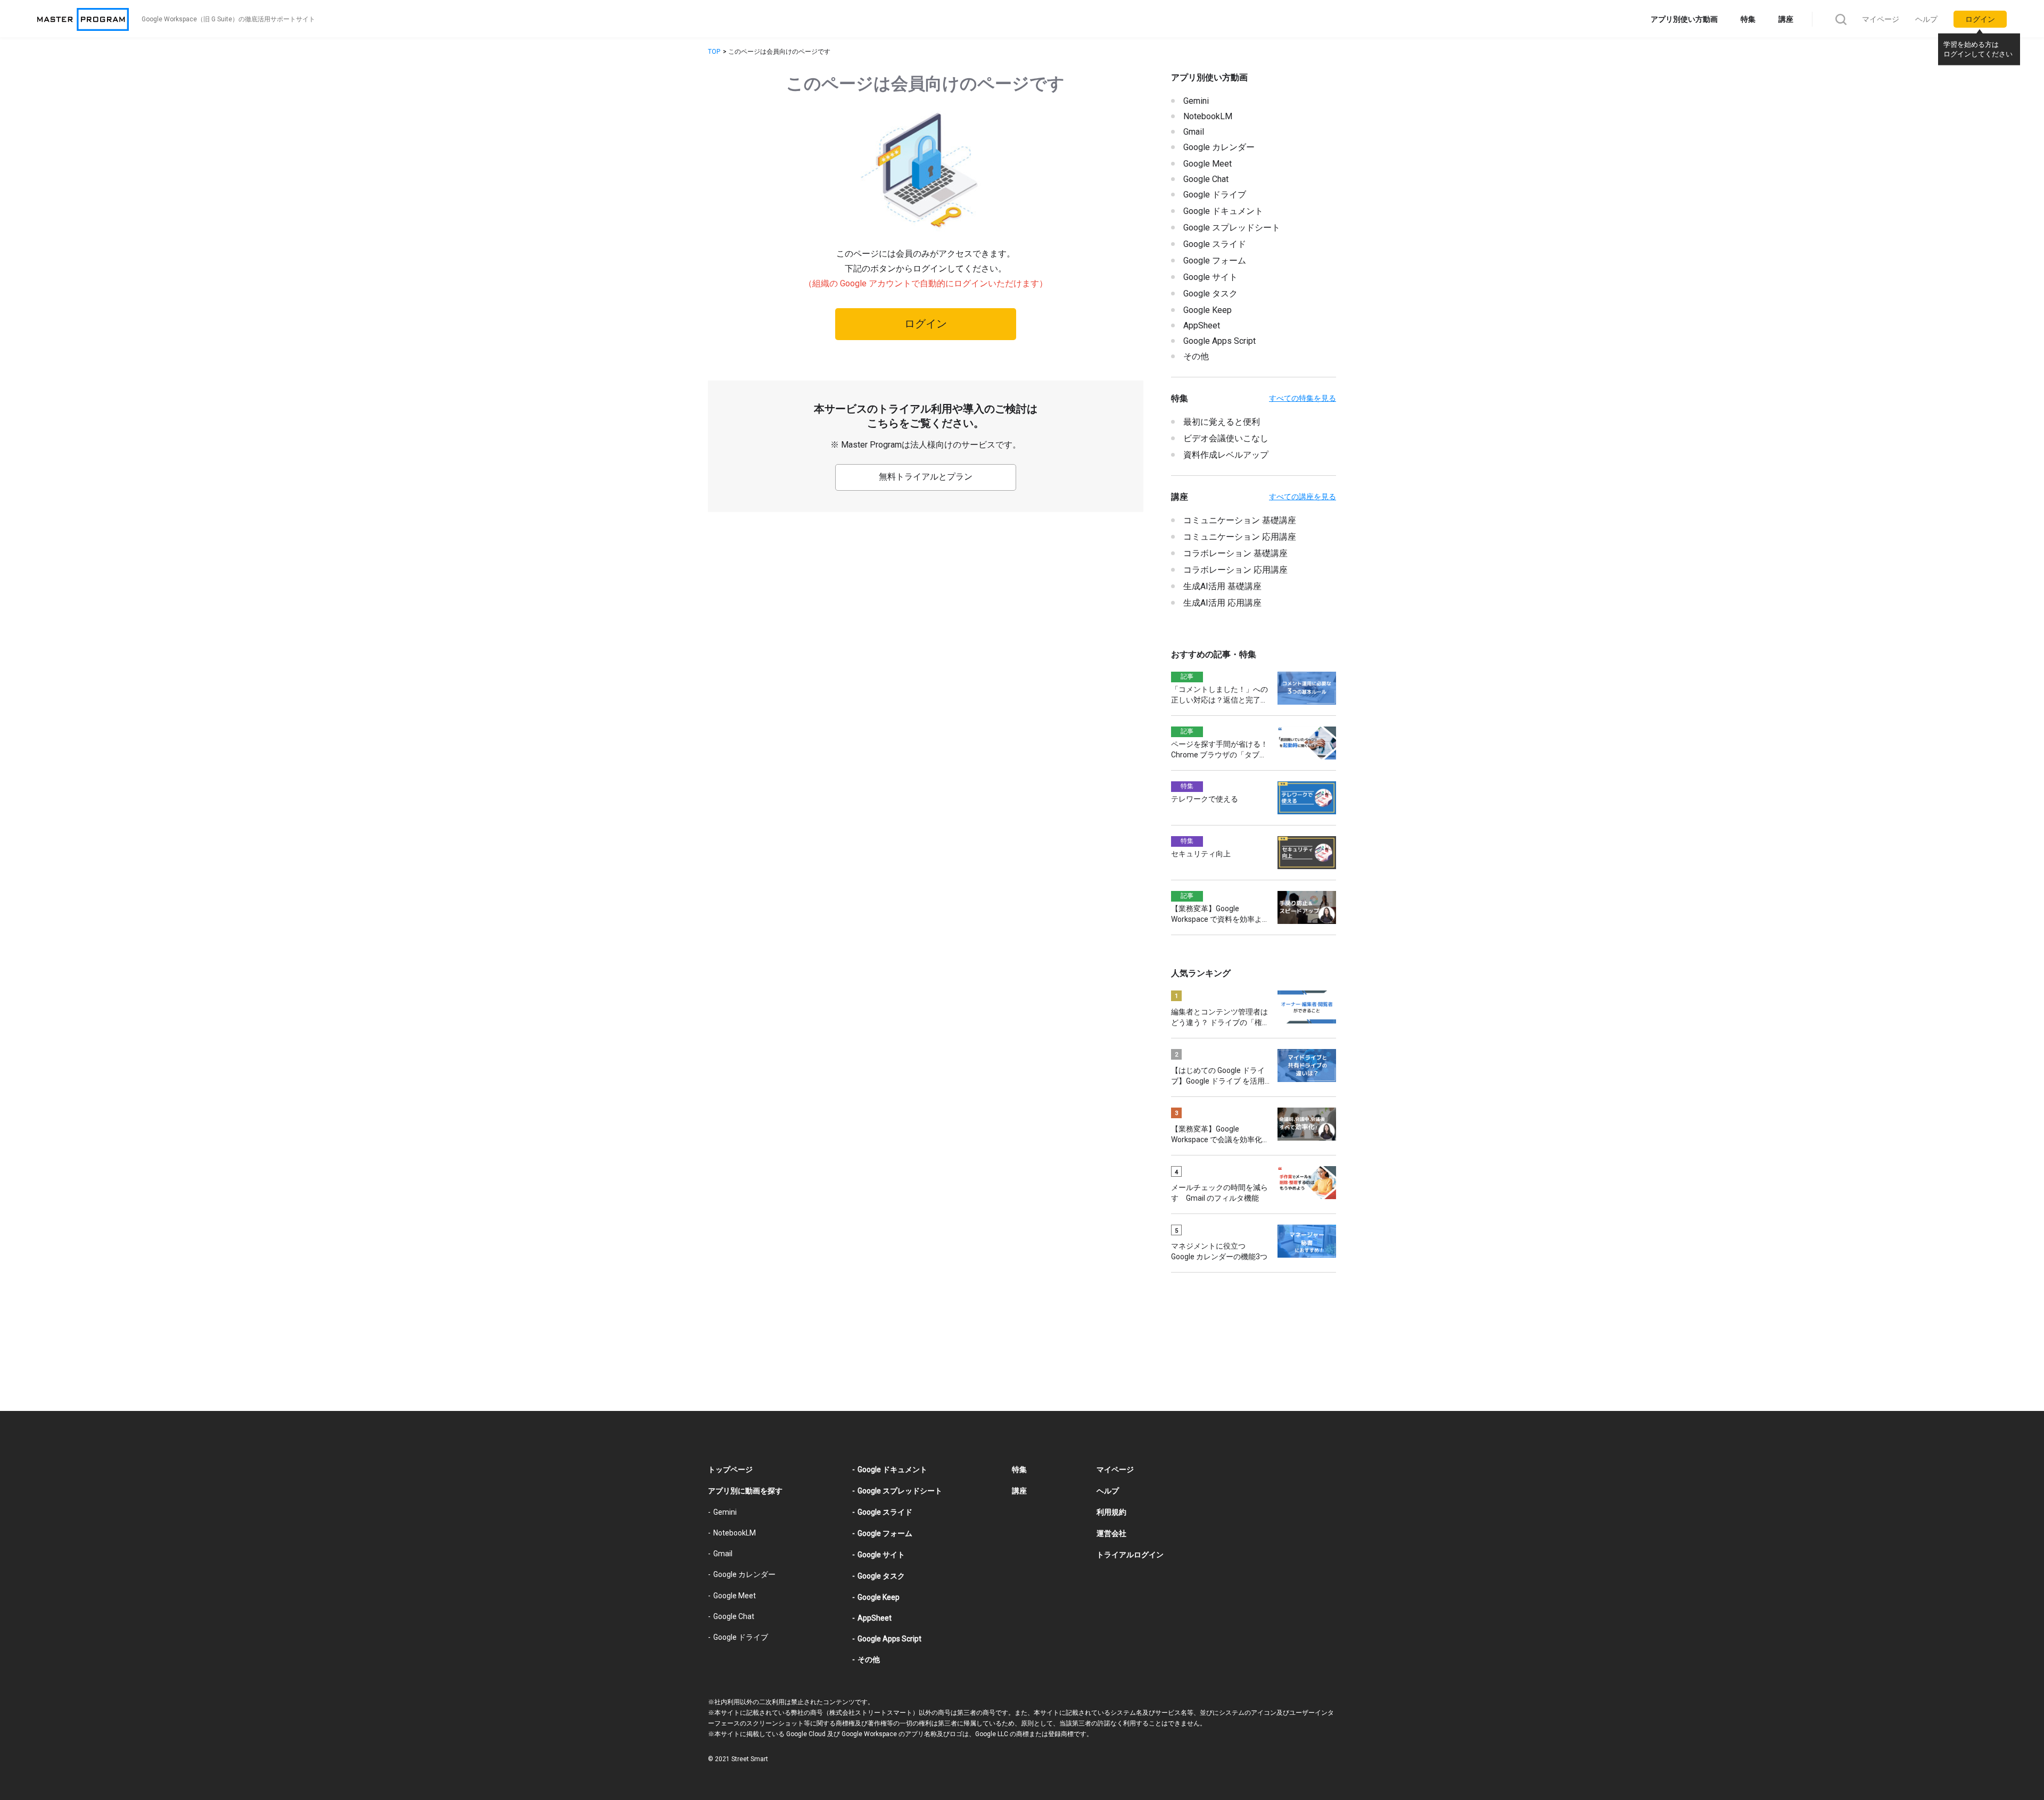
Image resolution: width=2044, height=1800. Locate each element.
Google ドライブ (1215, 195)
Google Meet (1208, 164)
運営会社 (1111, 1533)
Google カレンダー (1219, 147)
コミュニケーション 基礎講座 (1240, 520)
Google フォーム (1215, 261)
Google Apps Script (1219, 341)
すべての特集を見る (1303, 398)
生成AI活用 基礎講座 (1222, 586)
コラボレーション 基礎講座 (1235, 553)
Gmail (1194, 132)
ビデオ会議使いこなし (1226, 438)
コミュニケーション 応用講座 (1240, 537)
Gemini (1196, 101)
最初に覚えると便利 (1222, 422)
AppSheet (1202, 325)
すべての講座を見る (1303, 497)
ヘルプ (1926, 19)
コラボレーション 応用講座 (1235, 570)
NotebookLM (1208, 116)
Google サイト (1210, 277)
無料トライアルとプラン (926, 477)
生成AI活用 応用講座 (1222, 603)
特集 (1748, 19)
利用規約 (1111, 1512)
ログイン (1980, 19)
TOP (714, 52)
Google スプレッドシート (1232, 228)
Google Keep (1208, 310)
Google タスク (1210, 294)
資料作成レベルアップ (1226, 455)
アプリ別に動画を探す (745, 1491)
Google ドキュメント (1223, 211)
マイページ (1881, 19)
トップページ (730, 1469)
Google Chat (1206, 179)
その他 (1196, 356)
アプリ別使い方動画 (1684, 19)
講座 (1786, 19)
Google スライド (1215, 244)
